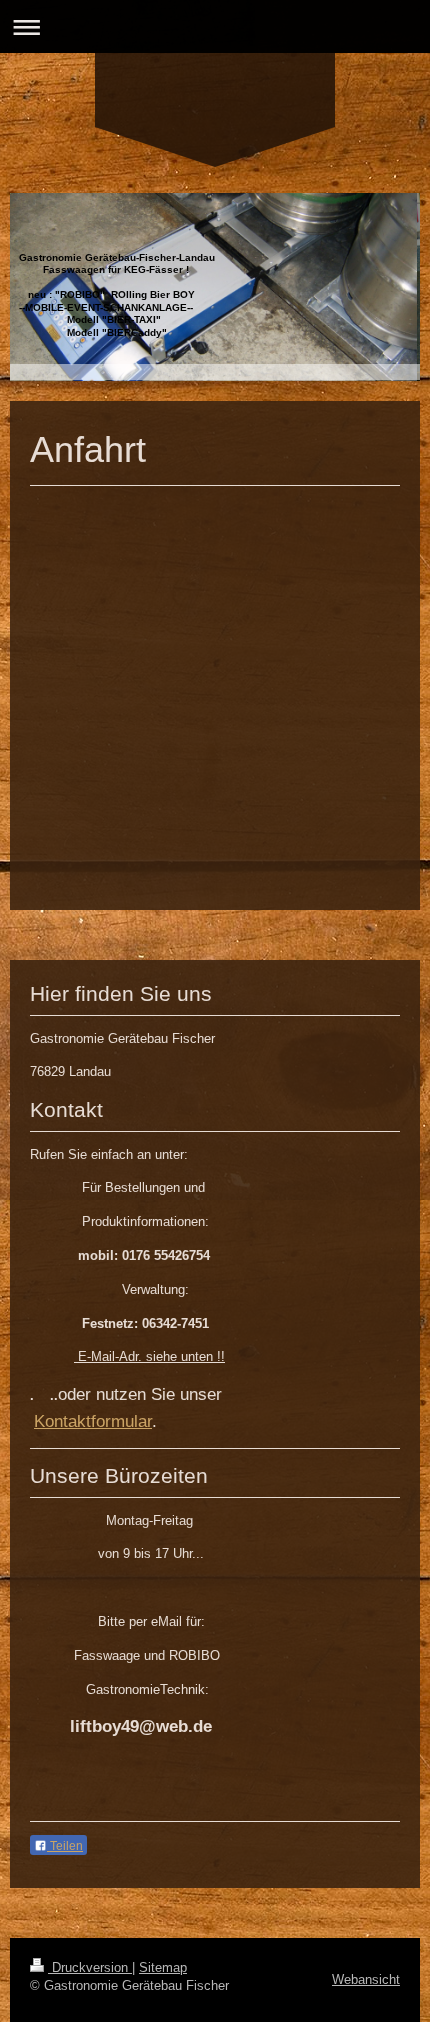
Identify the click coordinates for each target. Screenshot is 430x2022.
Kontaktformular (93, 1421)
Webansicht (366, 1979)
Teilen (65, 1846)
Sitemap (163, 1967)
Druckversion (90, 1967)
